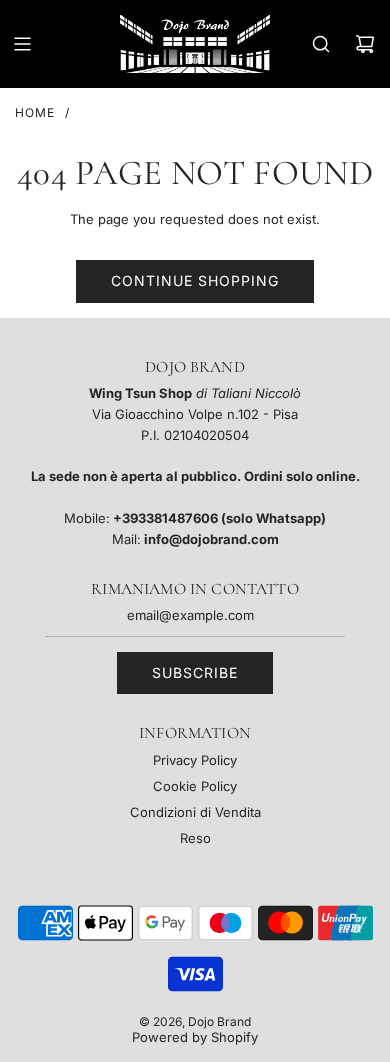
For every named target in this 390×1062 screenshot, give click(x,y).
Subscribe (195, 672)
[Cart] (365, 44)
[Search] (321, 44)
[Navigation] (22, 44)
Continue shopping (195, 280)
